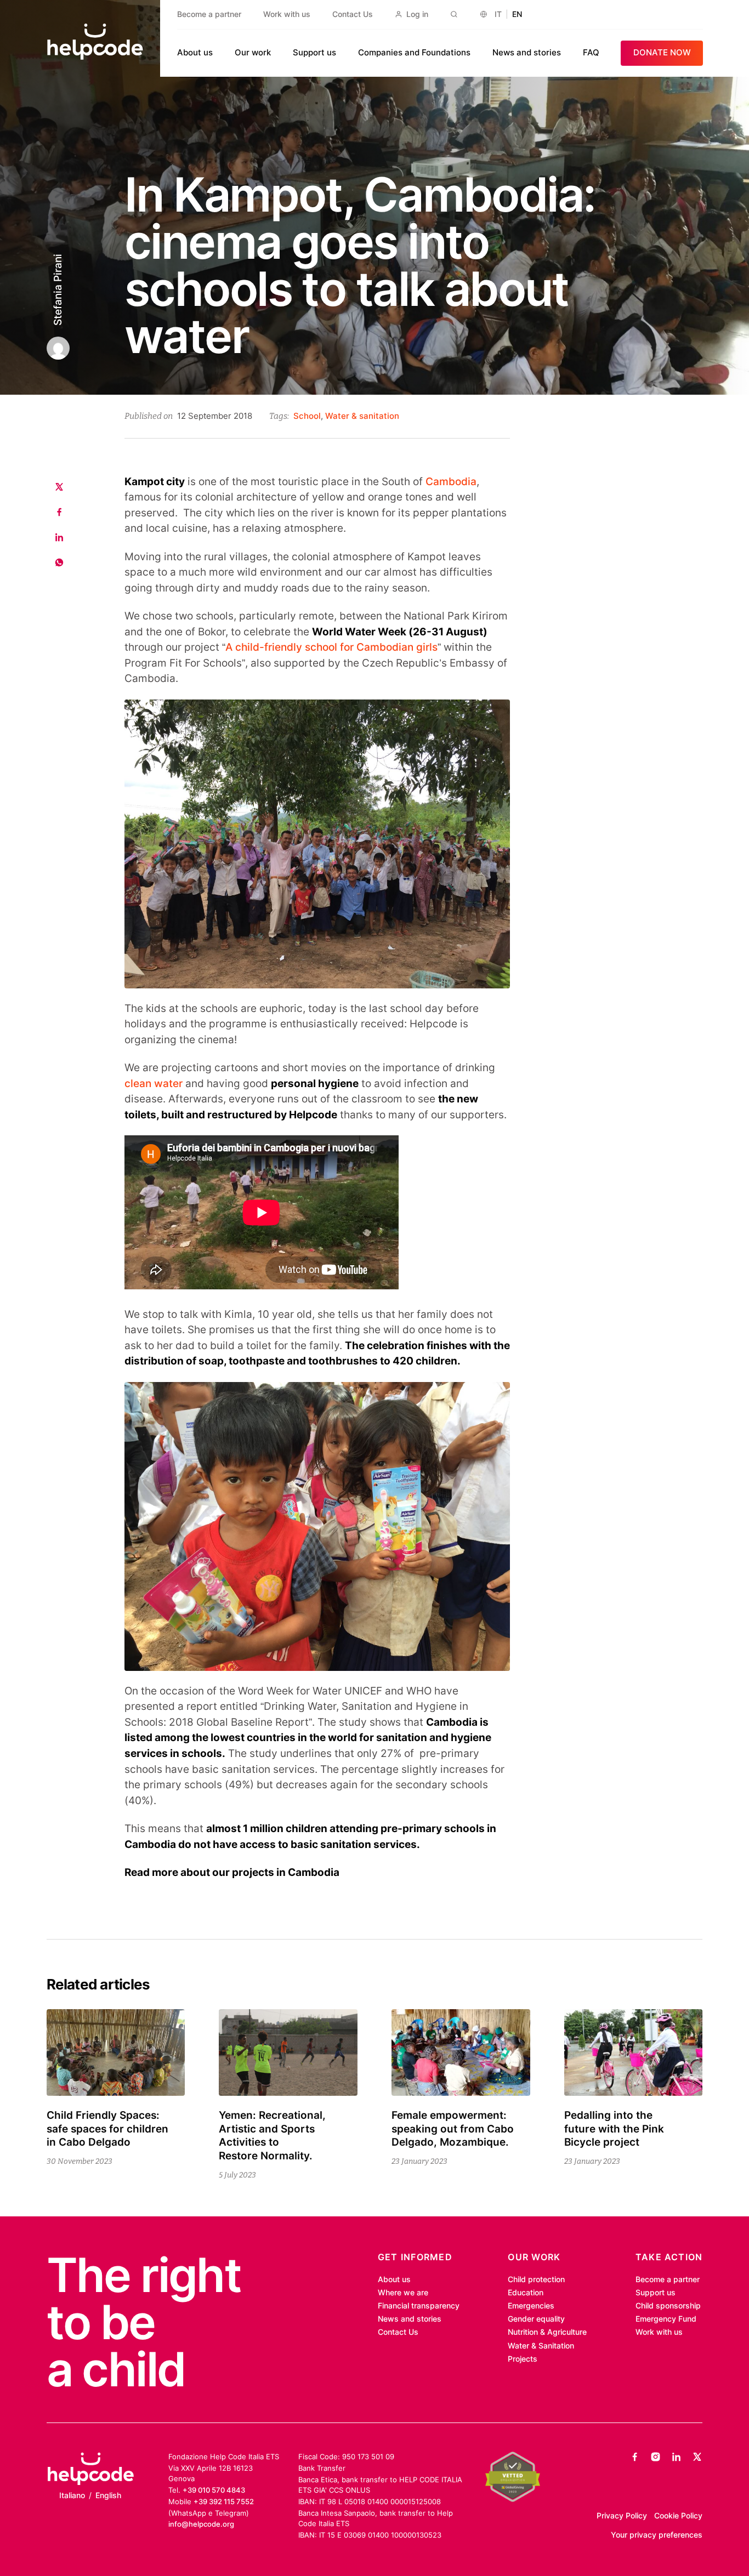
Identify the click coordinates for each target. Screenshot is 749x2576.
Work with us (287, 14)
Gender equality (536, 2319)
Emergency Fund (666, 2319)
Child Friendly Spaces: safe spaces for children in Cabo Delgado (107, 2129)
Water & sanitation (362, 416)
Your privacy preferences (657, 2535)
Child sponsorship (668, 2306)
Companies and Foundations (414, 52)
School (307, 416)
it (498, 14)
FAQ (591, 52)
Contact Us (353, 14)
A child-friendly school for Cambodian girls (331, 647)
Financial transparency (419, 2306)
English (108, 2495)
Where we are (403, 2293)
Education (526, 2293)
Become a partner (209, 14)
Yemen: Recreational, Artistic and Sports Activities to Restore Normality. (272, 2136)
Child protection (536, 2279)
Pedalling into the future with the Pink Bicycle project (614, 2129)
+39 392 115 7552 (224, 2501)
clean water (154, 1084)
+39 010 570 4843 (214, 2490)
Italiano (72, 2495)
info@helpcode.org (201, 2524)
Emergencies (531, 2306)
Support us (314, 52)
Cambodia (451, 482)
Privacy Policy (622, 2516)
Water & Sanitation (541, 2346)
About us (195, 52)
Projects (523, 2359)
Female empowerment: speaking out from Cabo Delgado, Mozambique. (453, 2129)
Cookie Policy (678, 2516)
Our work (253, 52)
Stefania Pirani (57, 290)
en (517, 14)
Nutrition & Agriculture (547, 2332)
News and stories (527, 52)
